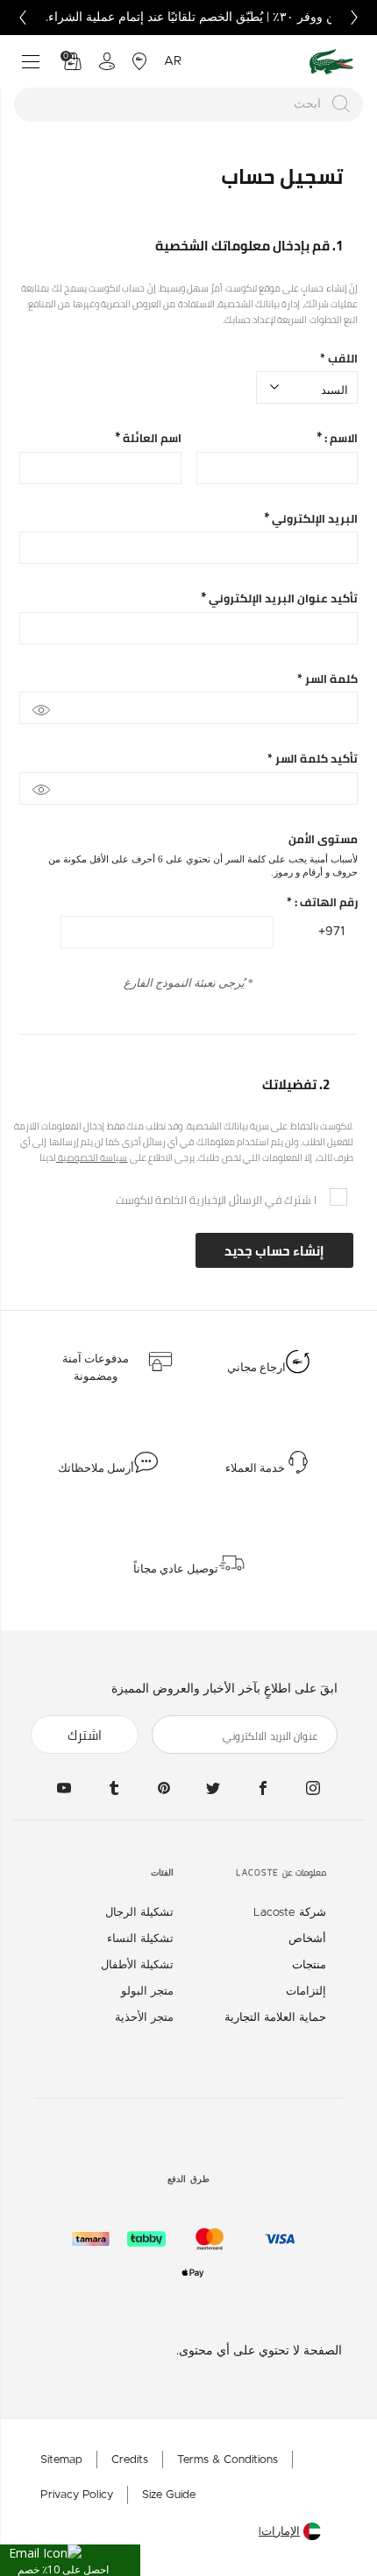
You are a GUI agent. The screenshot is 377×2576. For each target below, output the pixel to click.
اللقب (339, 359)
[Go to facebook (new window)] (263, 1788)
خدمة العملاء (255, 1468)
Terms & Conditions (228, 2460)
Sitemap (61, 2460)
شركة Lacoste (290, 1913)
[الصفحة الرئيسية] (331, 62)
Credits (130, 2460)
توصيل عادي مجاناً (176, 1569)
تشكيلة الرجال (139, 1913)
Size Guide (169, 2495)
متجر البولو (147, 1992)
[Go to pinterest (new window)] (164, 1788)
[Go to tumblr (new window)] (114, 1788)
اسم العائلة (151, 438)
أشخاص (307, 1939)
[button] (70, 2560)
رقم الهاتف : (322, 902)
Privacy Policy (77, 2495)
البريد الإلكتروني (313, 519)
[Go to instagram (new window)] (313, 1788)
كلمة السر (327, 679)
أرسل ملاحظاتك (96, 1468)
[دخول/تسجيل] (107, 61)
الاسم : (340, 438)
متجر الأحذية (144, 2018)
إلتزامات (306, 1992)
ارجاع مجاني (256, 1368)
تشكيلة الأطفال (137, 1965)
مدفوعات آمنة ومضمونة (96, 1368)
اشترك (85, 1735)
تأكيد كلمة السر (313, 759)
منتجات (309, 1965)
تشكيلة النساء (140, 1939)
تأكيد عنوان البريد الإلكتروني (282, 598)
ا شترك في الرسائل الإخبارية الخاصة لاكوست (216, 1200)
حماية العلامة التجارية (275, 2018)
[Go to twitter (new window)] (213, 1788)
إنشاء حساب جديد (274, 1251)
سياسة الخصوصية (92, 1158)
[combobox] (188, 105)
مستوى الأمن (323, 839)
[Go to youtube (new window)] (64, 1788)
